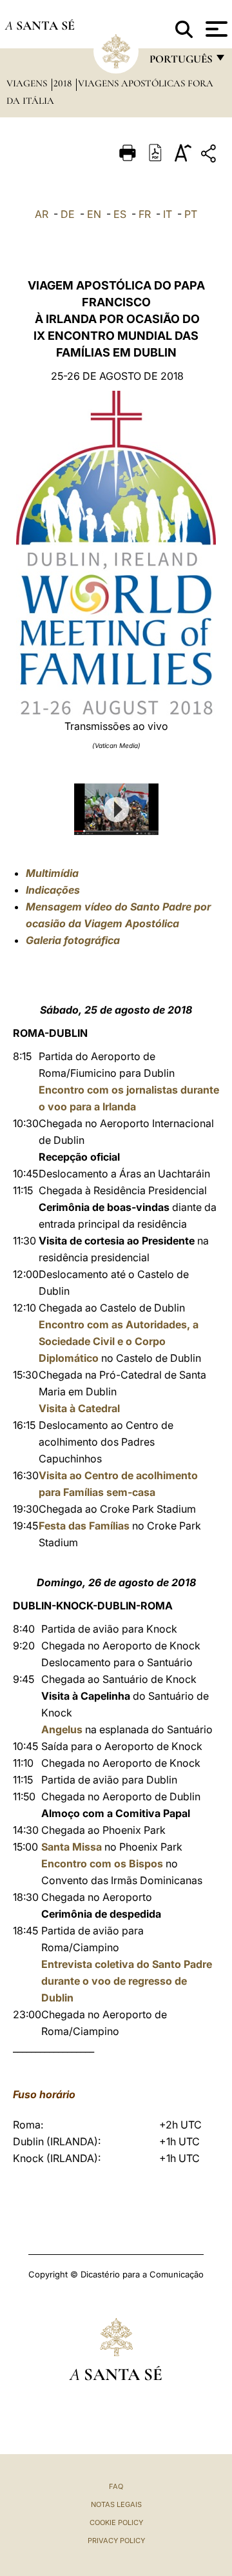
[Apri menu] (215, 29)
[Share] (210, 156)
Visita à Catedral (79, 1408)
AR (42, 214)
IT (168, 214)
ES (120, 214)
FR (145, 214)
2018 (64, 83)
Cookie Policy (116, 2522)
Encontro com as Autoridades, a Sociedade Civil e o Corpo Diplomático (119, 1341)
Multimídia (52, 873)
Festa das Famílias (84, 1526)
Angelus (62, 1729)
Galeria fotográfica (73, 940)
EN (94, 214)
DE (68, 214)
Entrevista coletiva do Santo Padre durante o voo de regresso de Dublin (127, 1981)
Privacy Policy (116, 2541)
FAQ (116, 2486)
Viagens (28, 83)
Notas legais (116, 2504)
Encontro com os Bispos (103, 1863)
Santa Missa (72, 1847)
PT (191, 214)
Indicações (53, 890)
